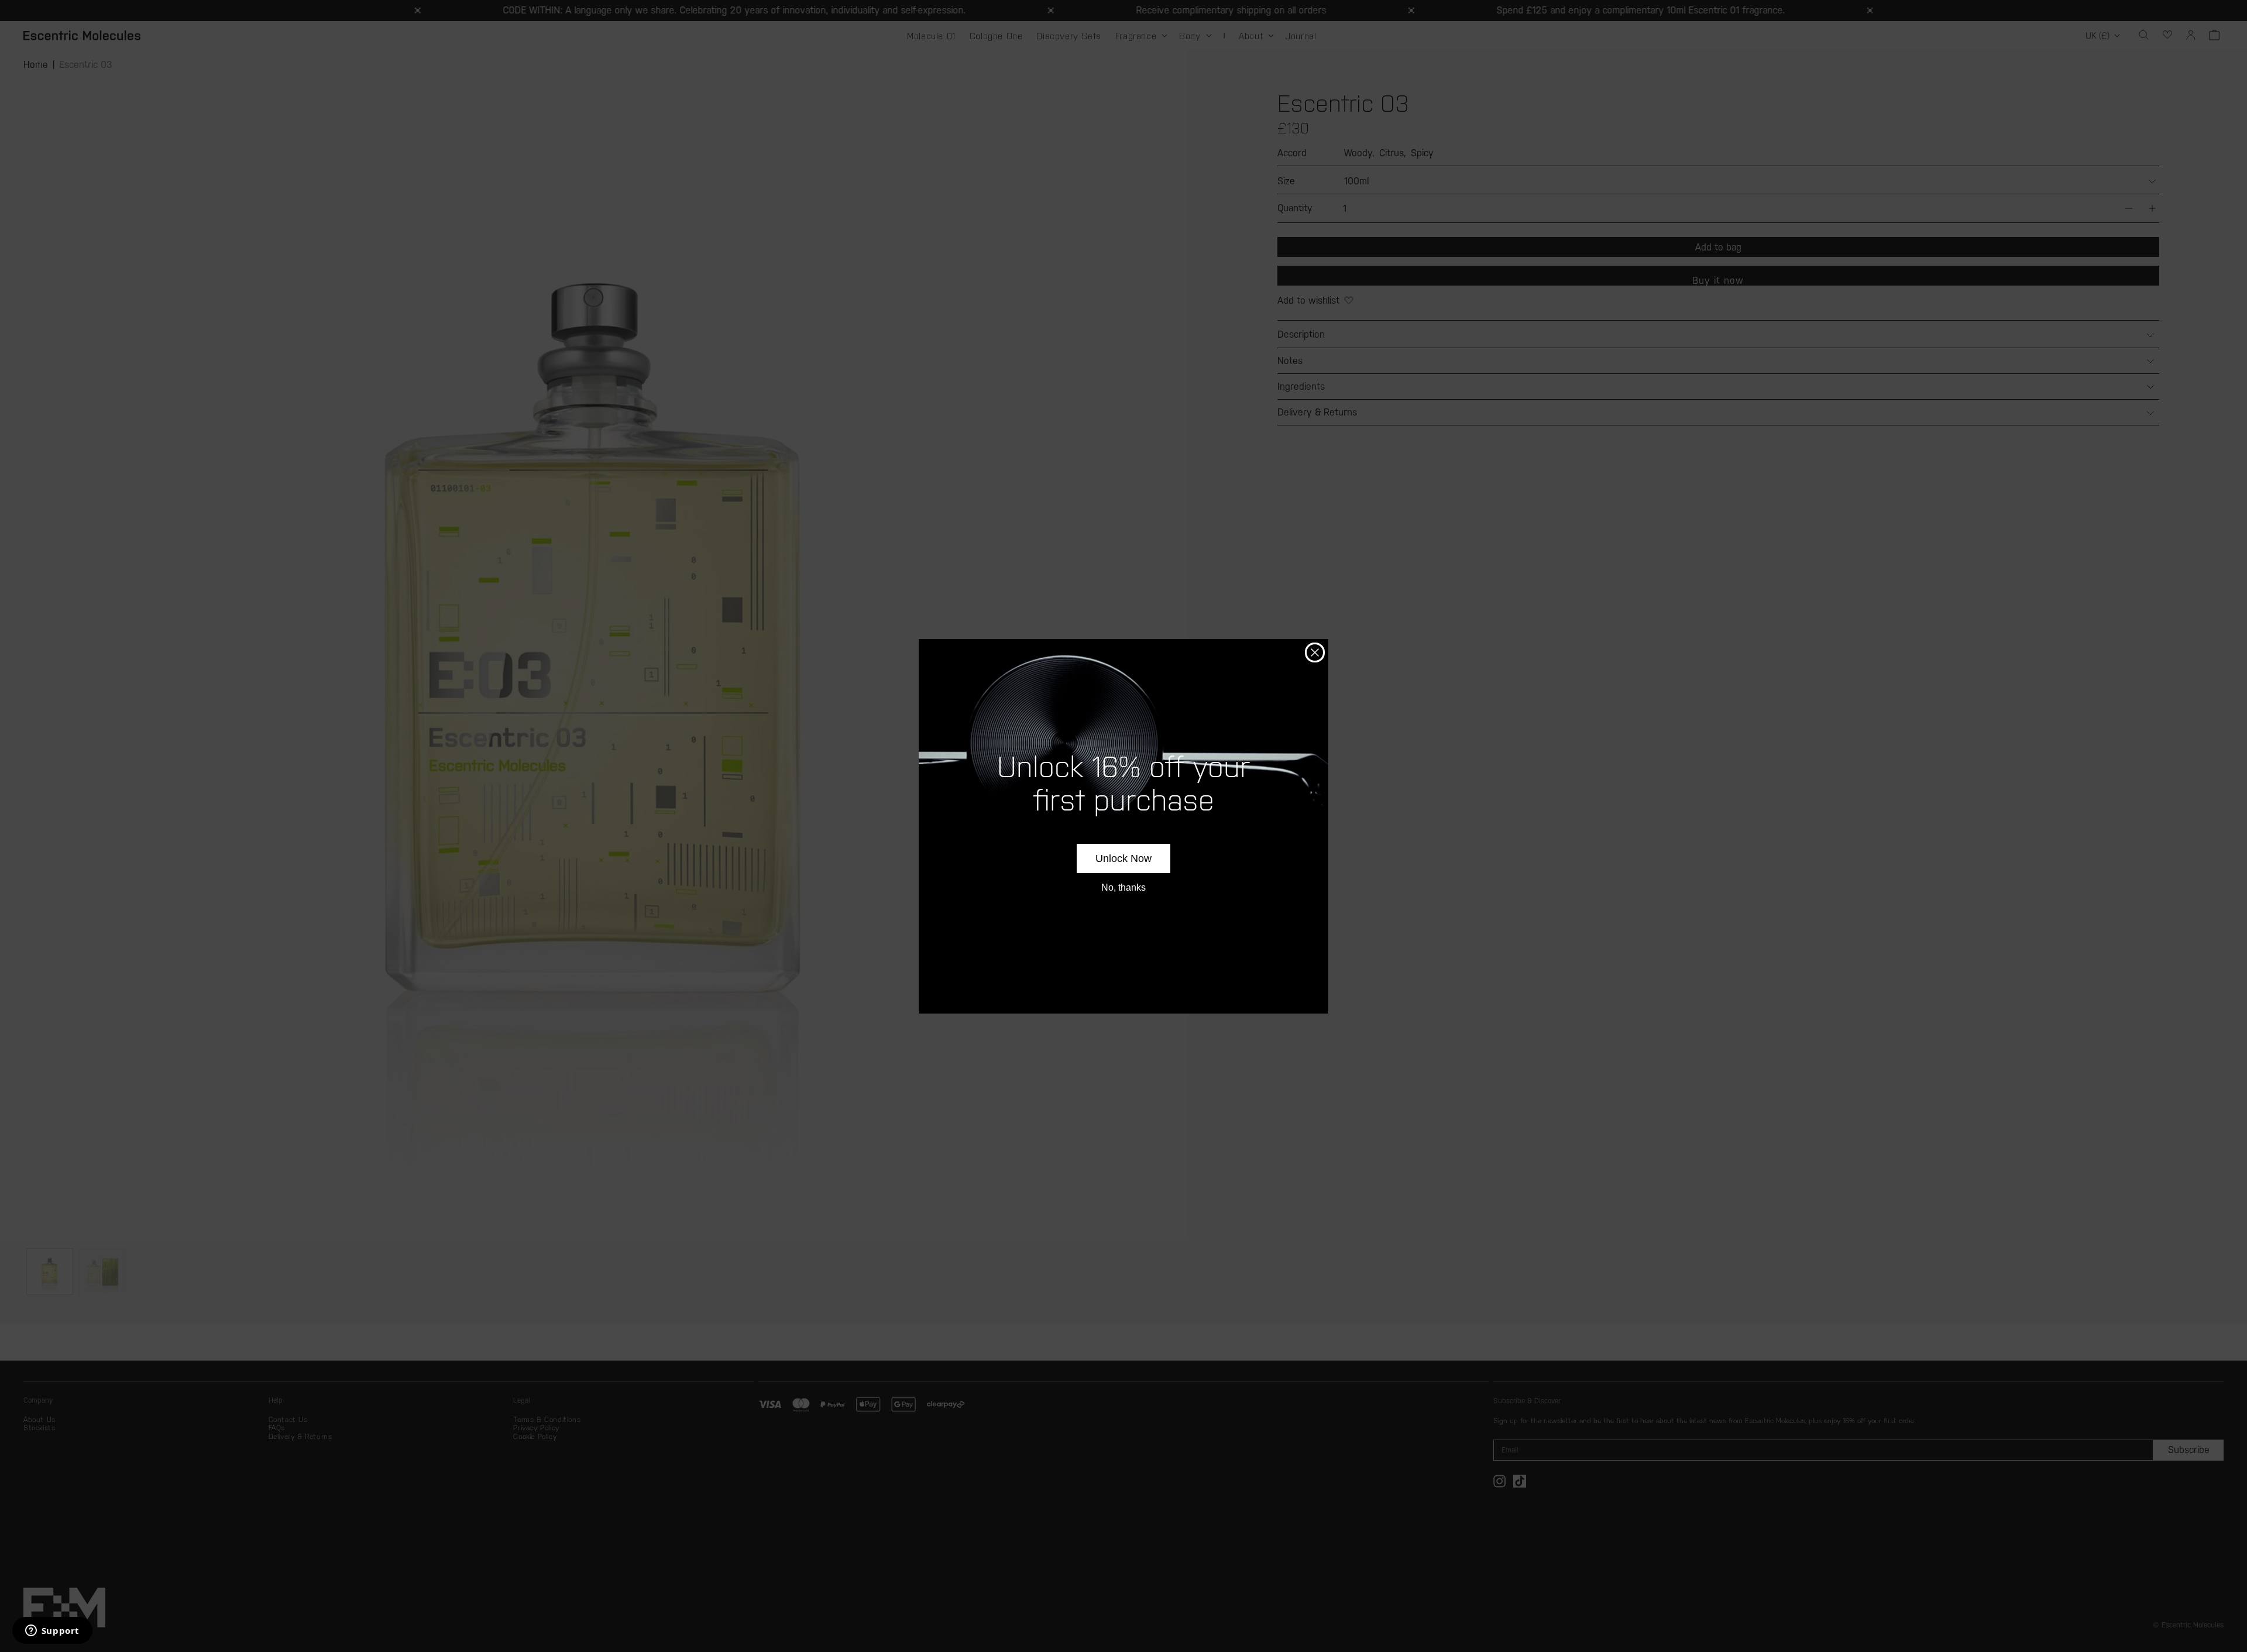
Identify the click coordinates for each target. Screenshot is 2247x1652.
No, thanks (1123, 887)
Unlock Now (1123, 858)
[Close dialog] (1315, 652)
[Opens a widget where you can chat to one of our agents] (52, 1632)
